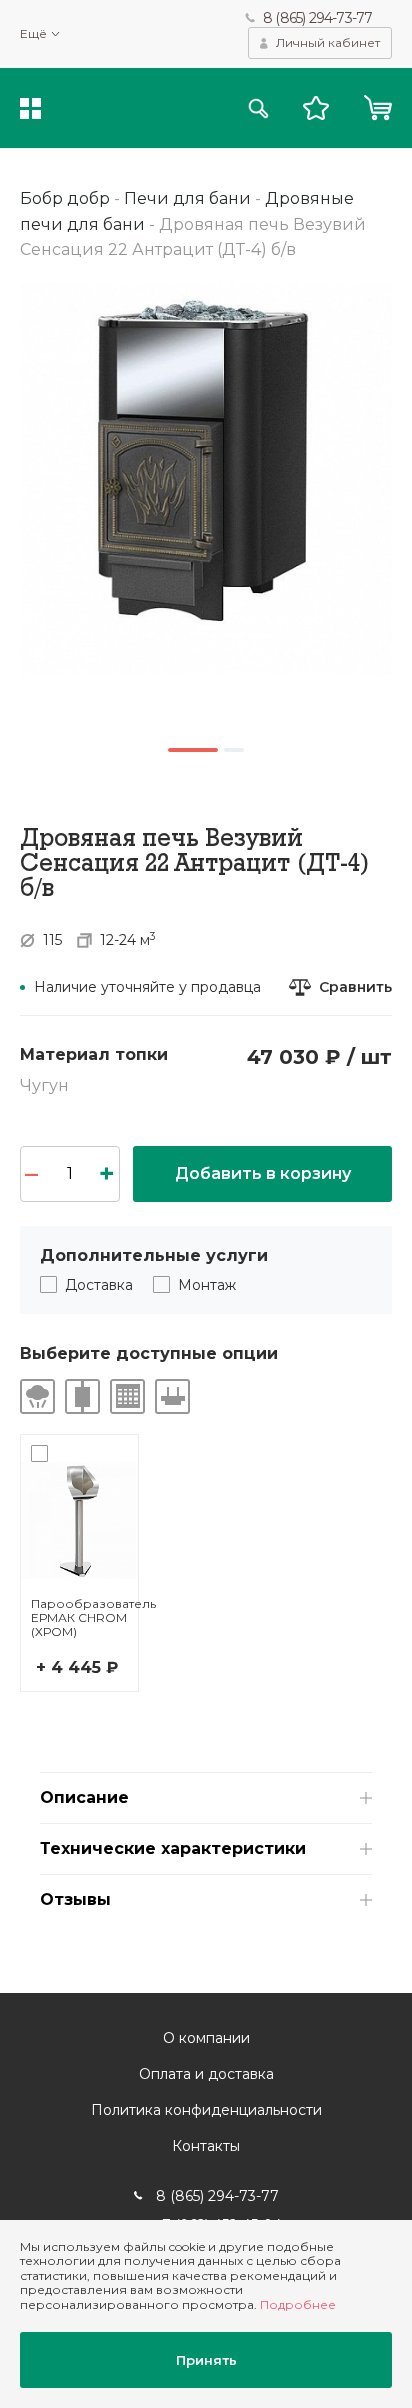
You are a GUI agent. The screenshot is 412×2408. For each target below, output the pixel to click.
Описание (84, 1797)
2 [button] (234, 750)
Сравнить (355, 987)
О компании (206, 2038)
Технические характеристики (173, 1848)
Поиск (258, 108)
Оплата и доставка (206, 2074)
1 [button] (193, 750)
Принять (206, 2360)
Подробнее (298, 2304)
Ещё (33, 34)
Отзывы (75, 1899)
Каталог (30, 108)
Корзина (377, 108)
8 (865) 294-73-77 (317, 18)
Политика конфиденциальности (206, 2110)
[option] (206, 479)
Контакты (206, 2146)
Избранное (316, 108)
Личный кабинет (328, 42)
